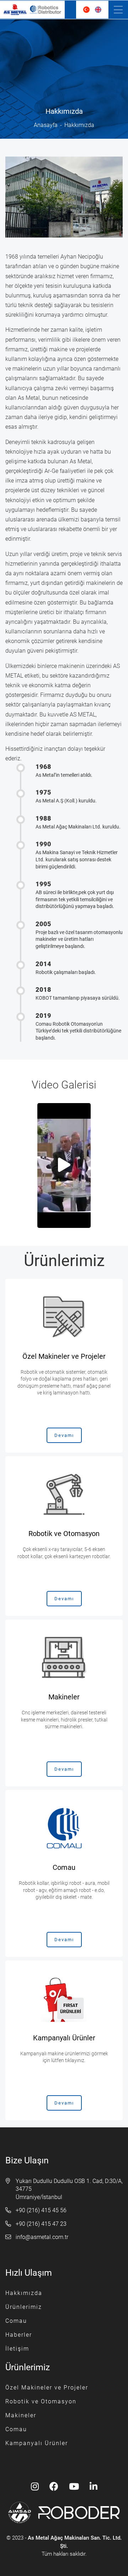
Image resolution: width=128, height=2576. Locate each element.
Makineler (21, 2415)
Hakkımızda (24, 2293)
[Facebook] (54, 2487)
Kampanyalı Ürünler (37, 2443)
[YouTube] (74, 2487)
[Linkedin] (94, 2487)
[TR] (86, 10)
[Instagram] (35, 2487)
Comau (16, 2321)
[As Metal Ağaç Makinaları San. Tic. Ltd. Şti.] (32, 10)
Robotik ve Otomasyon (41, 2401)
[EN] (98, 10)
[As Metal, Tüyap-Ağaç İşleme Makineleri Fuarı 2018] (64, 1165)
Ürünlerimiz (24, 2307)
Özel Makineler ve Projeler (47, 2388)
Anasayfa (46, 125)
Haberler (19, 2335)
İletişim (17, 2349)
